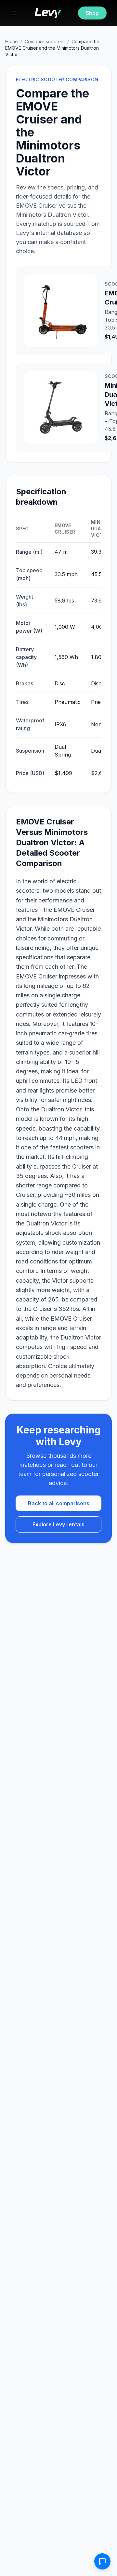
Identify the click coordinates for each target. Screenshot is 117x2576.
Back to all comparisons (59, 1503)
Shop (92, 13)
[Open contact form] (102, 2561)
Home (12, 41)
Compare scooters (45, 41)
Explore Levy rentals (58, 1524)
